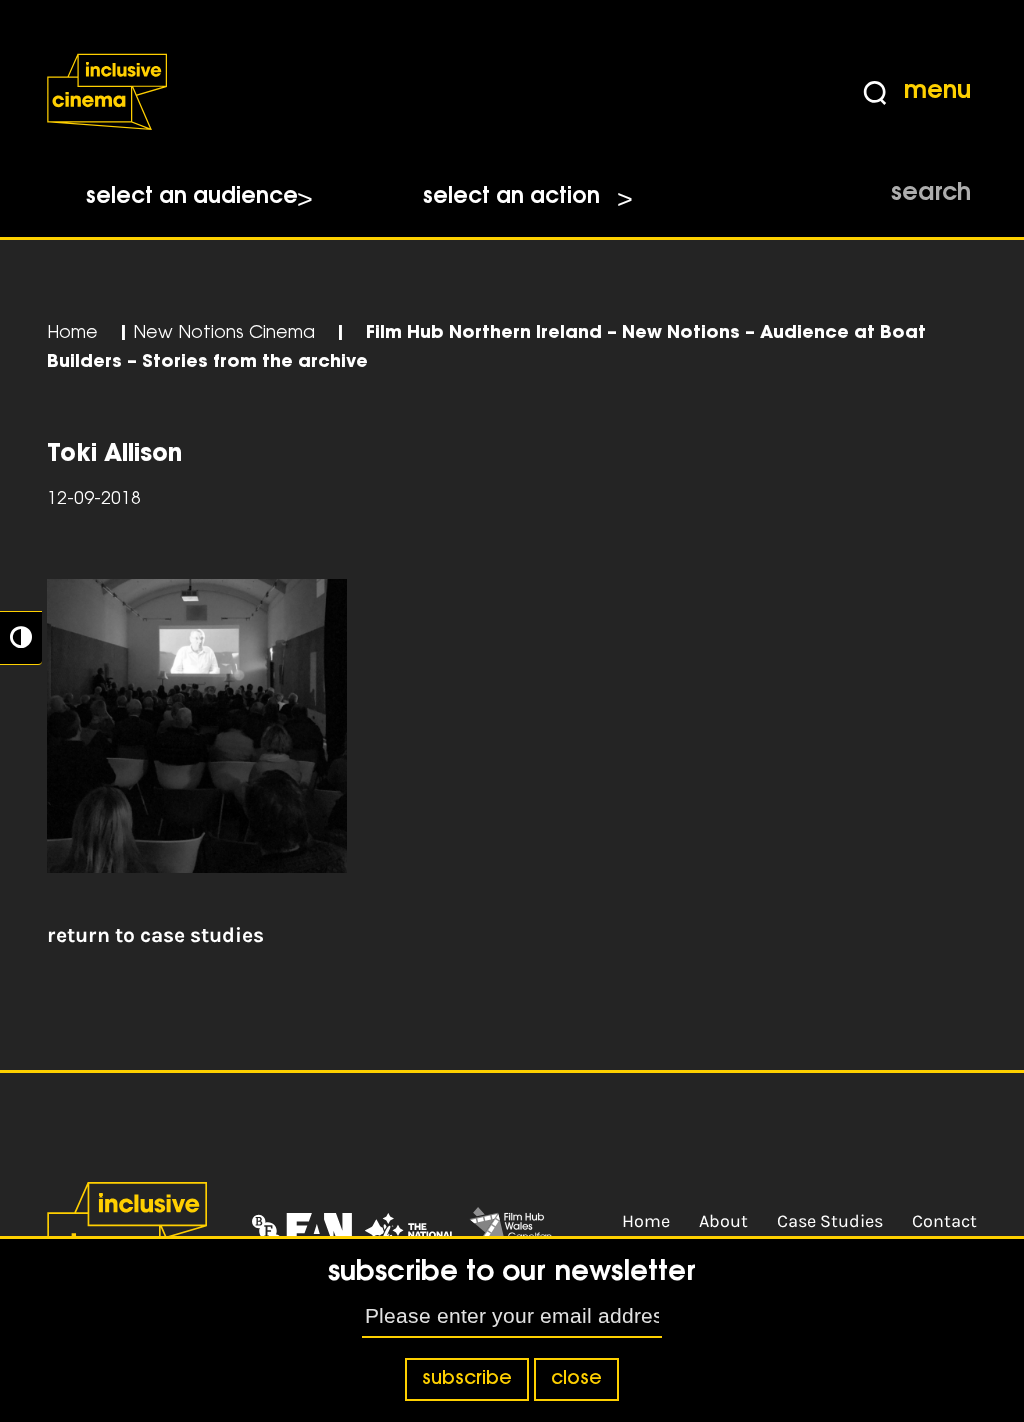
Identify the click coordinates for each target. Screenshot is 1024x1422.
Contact (944, 1221)
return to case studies (155, 935)
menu (937, 92)
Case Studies (830, 1221)
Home (72, 334)
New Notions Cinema (224, 334)
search (931, 194)
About (723, 1221)
